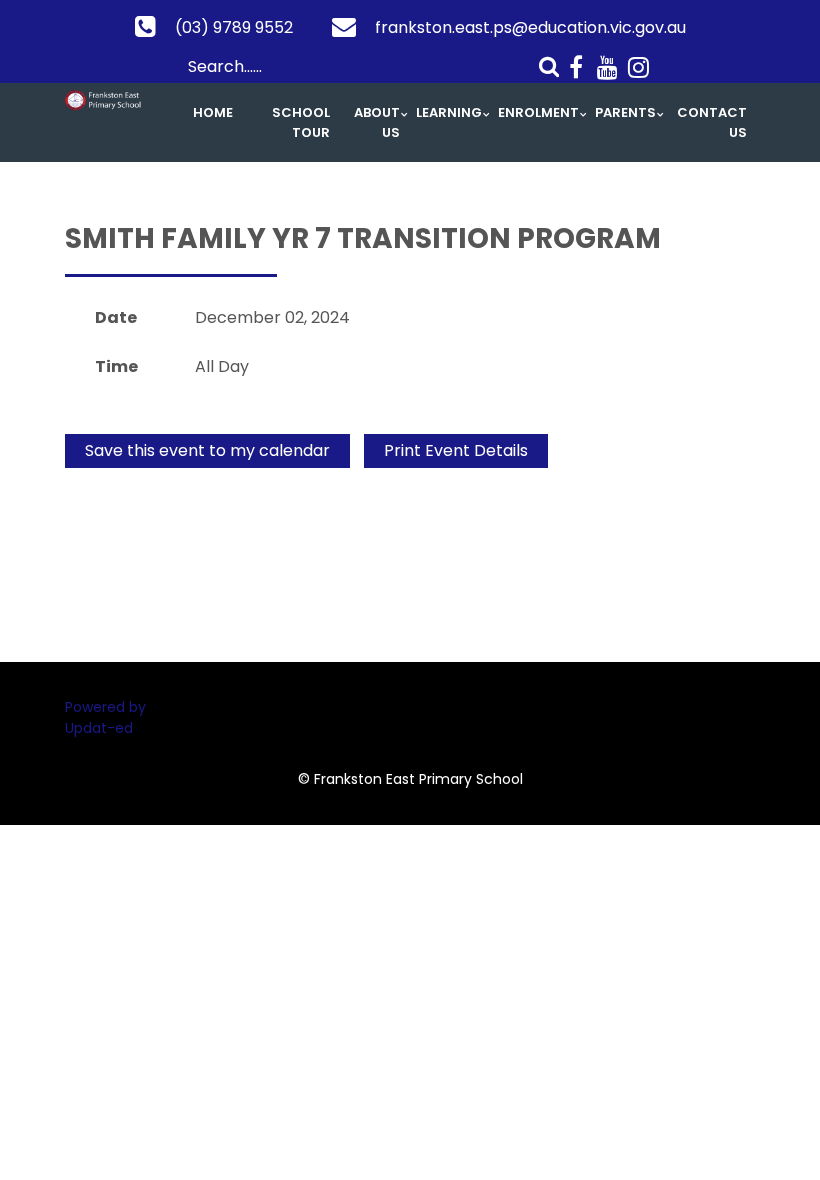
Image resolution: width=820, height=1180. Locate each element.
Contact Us (712, 122)
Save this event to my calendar (207, 450)
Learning (449, 112)
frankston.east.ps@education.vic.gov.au (530, 27)
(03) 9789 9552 (234, 27)
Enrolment (538, 112)
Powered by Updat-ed (105, 717)
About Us (377, 122)
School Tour (301, 122)
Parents (625, 112)
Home (213, 112)
